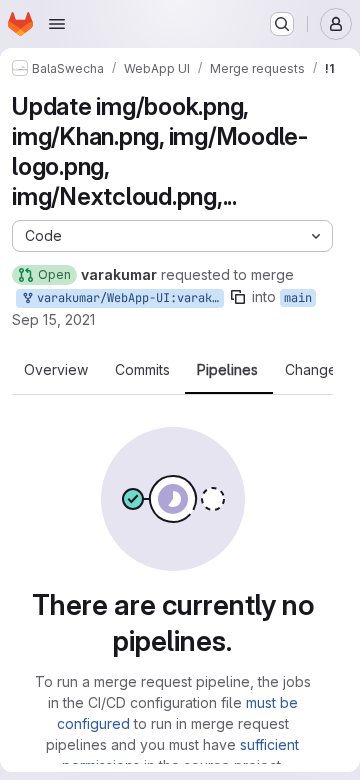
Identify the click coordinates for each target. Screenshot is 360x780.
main (298, 298)
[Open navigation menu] (57, 24)
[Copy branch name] (238, 297)
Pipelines (227, 370)
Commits (142, 370)
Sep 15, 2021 (53, 319)
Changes (314, 370)
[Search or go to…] (282, 24)
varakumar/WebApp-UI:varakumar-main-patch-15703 (127, 298)
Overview (56, 370)
